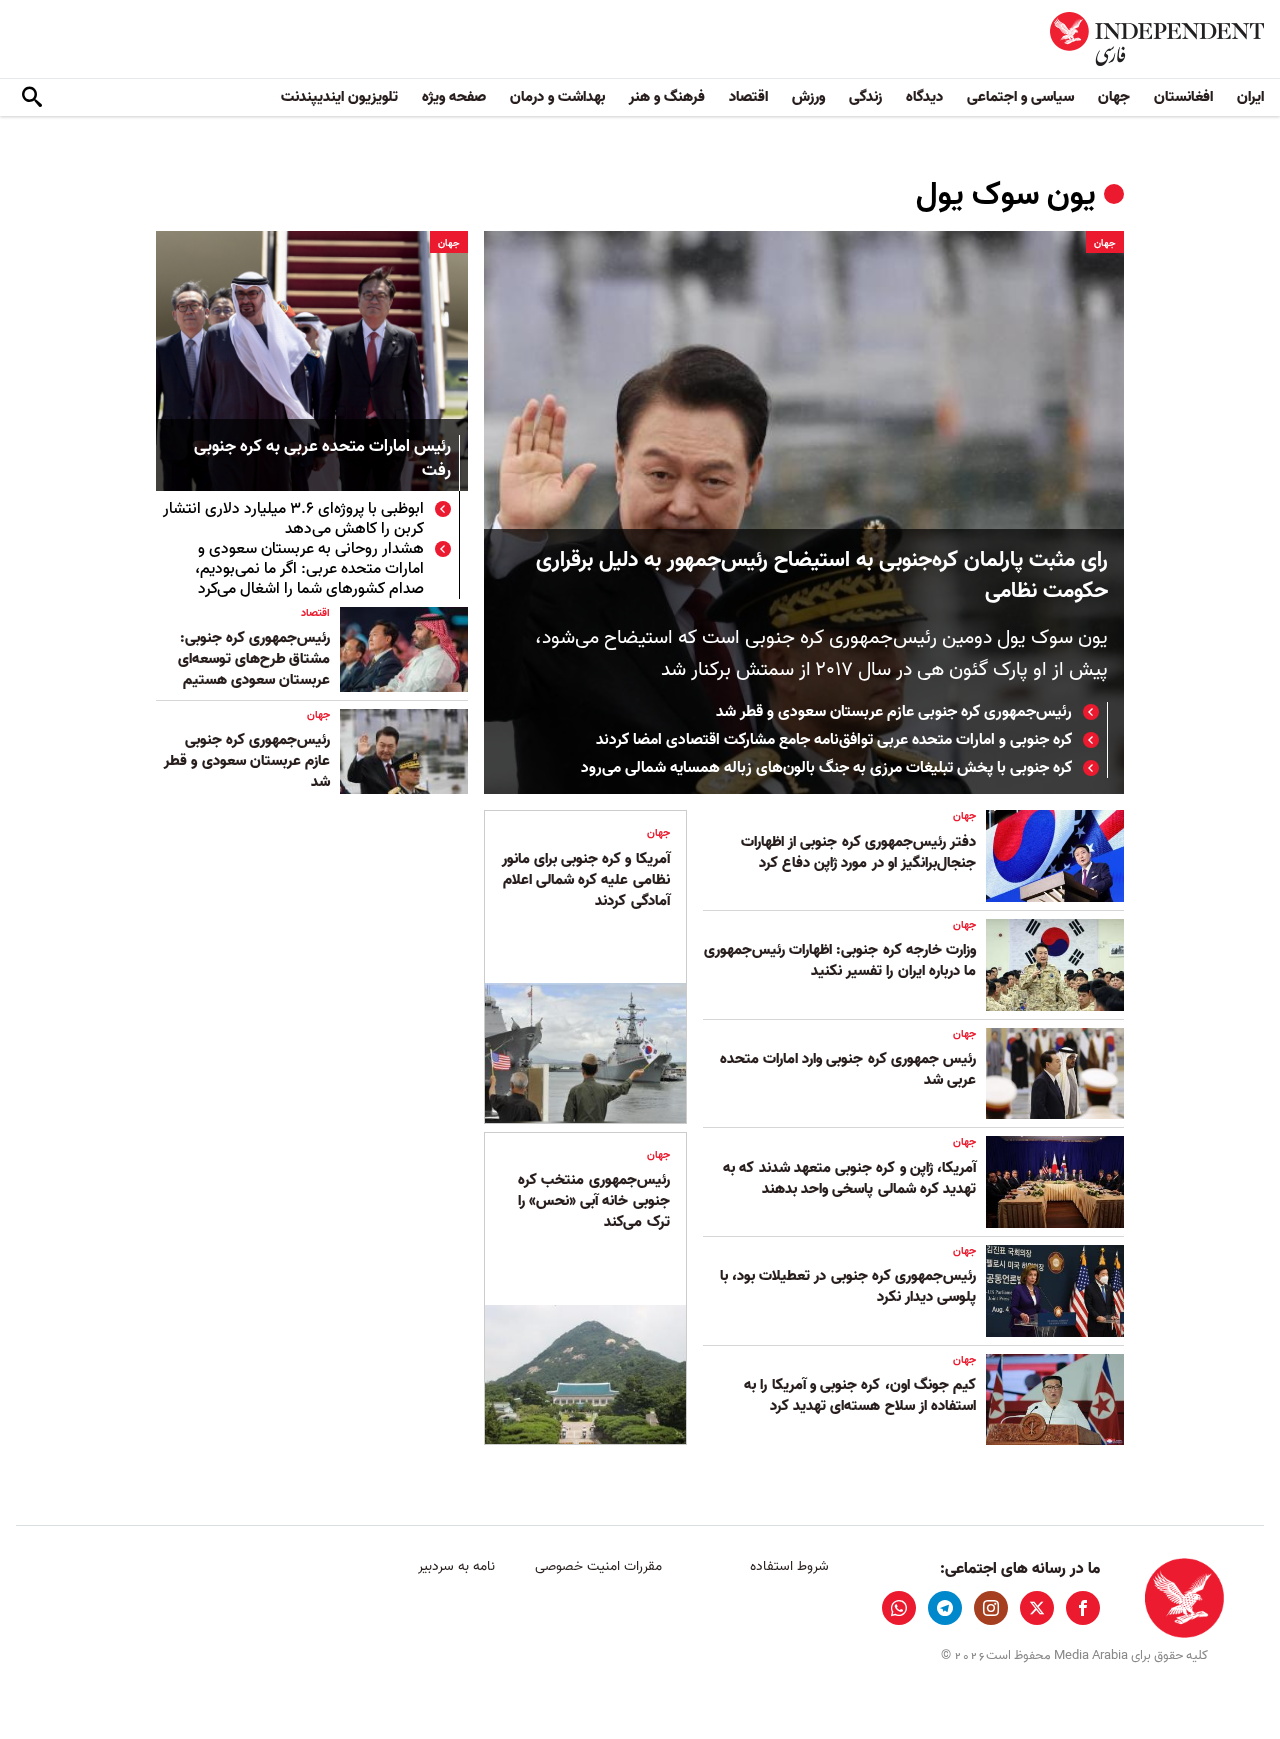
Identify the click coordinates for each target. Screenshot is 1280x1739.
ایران (1250, 97)
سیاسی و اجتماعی (1020, 97)
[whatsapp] (899, 1608)
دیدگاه (924, 97)
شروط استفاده (789, 1566)
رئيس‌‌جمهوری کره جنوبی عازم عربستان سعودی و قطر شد (894, 712)
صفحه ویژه (454, 97)
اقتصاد (748, 97)
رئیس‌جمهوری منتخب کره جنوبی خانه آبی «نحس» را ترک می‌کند (594, 1201)
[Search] (32, 98)
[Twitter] (1037, 1608)
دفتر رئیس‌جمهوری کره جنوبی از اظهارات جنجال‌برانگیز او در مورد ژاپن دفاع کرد (858, 852)
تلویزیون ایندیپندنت (339, 97)
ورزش (808, 97)
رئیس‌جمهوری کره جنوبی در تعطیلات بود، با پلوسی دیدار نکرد (848, 1286)
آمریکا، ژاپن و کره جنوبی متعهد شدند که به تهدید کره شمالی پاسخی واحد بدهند (849, 1178)
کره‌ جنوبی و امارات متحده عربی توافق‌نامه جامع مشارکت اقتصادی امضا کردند (834, 740)
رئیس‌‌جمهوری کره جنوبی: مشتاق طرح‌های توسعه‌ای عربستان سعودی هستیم (254, 659)
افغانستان (1183, 97)
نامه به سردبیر (456, 1566)
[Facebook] (1083, 1608)
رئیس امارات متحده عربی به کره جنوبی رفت (322, 459)
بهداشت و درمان (557, 97)
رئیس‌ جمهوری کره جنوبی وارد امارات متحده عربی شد (848, 1069)
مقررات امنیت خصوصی (598, 1566)
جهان (1114, 97)
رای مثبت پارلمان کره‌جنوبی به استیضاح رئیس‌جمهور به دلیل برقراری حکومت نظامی (822, 576)
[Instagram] (991, 1608)
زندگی (865, 97)
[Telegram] (945, 1608)
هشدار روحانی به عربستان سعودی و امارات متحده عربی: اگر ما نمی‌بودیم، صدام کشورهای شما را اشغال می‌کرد (309, 569)
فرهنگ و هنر (667, 97)
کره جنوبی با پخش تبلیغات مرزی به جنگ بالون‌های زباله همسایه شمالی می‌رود (826, 768)
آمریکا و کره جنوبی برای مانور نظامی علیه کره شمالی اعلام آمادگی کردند (586, 880)
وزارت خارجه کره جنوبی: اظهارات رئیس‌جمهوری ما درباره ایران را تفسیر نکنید (840, 960)
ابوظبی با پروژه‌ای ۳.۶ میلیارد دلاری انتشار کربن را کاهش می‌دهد (293, 519)
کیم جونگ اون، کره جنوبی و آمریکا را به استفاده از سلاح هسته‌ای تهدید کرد (860, 1395)
